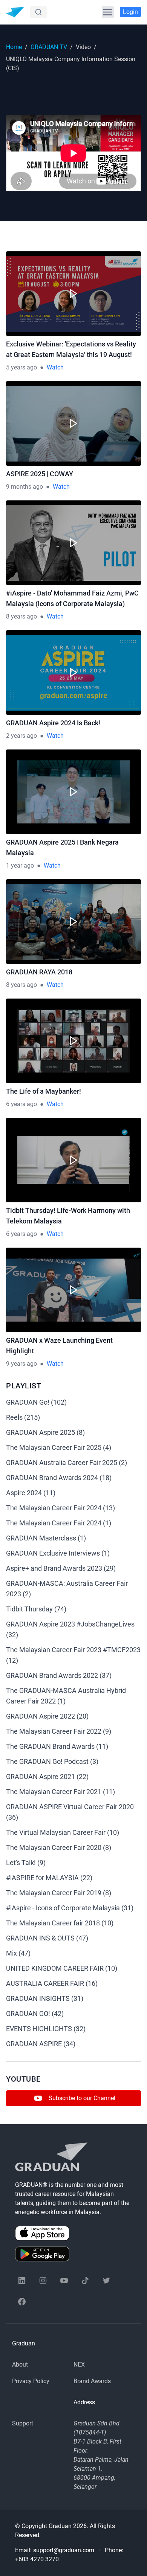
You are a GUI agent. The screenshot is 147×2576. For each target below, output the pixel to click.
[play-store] (73, 2254)
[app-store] (73, 2233)
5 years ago (21, 367)
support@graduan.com (64, 2550)
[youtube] (64, 2281)
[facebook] (22, 2302)
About (20, 2364)
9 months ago (24, 487)
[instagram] (43, 2281)
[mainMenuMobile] (108, 12)
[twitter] (106, 2281)
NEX (79, 2364)
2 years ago (21, 736)
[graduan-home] (15, 12)
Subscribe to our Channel (82, 2098)
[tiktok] (85, 2281)
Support (23, 2423)
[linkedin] (22, 2281)
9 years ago (21, 1364)
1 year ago (20, 866)
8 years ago (21, 616)
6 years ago (21, 1104)
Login (130, 12)
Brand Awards (92, 2381)
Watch (55, 367)
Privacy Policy (31, 2381)
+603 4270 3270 (37, 2559)
